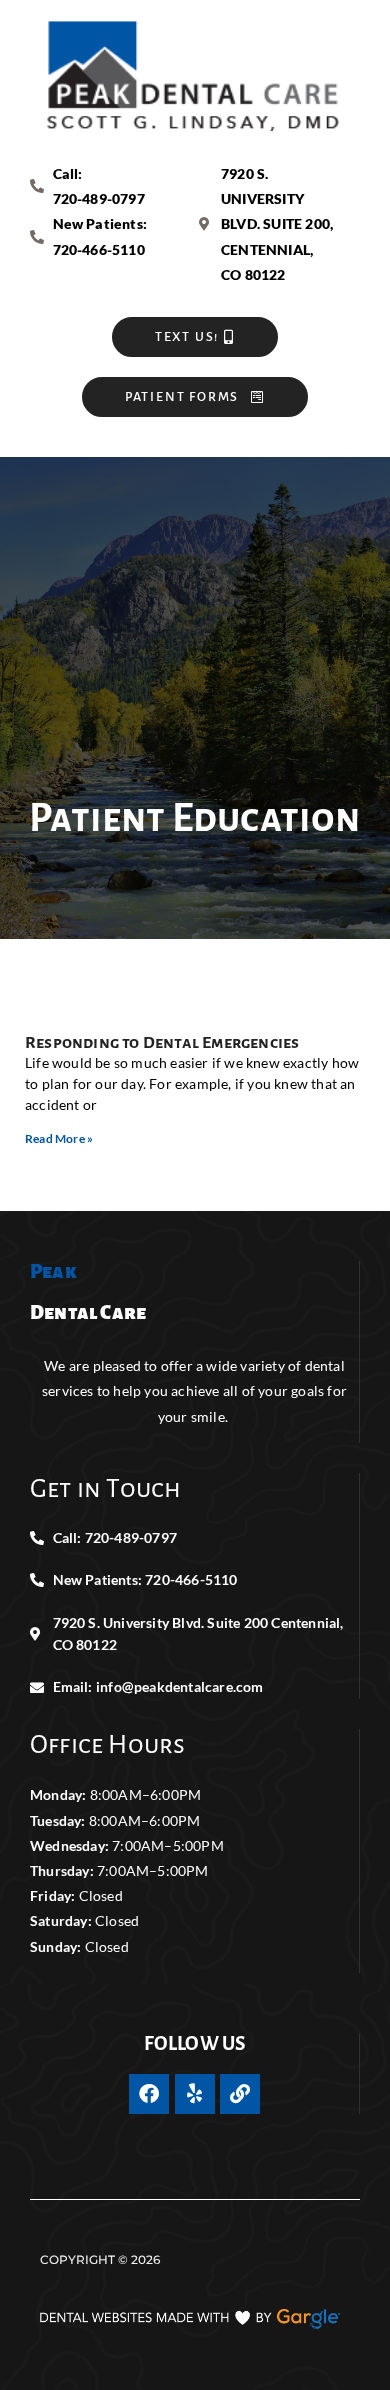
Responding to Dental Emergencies (162, 1043)
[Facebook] (149, 2094)
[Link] (240, 2094)
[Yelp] (195, 2094)
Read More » (59, 1138)
